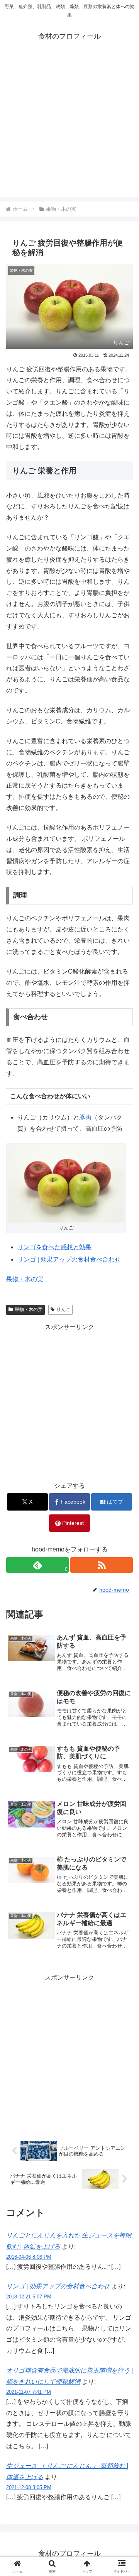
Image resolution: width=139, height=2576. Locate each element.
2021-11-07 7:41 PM (29, 2392)
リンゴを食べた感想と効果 (54, 1247)
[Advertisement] (69, 127)
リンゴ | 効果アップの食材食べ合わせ (69, 1259)
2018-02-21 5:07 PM (29, 2297)
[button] (124, 1566)
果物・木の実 (25, 1279)
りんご (63, 1309)
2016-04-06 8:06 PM (29, 2257)
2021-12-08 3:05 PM (29, 2487)
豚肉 (85, 1117)
